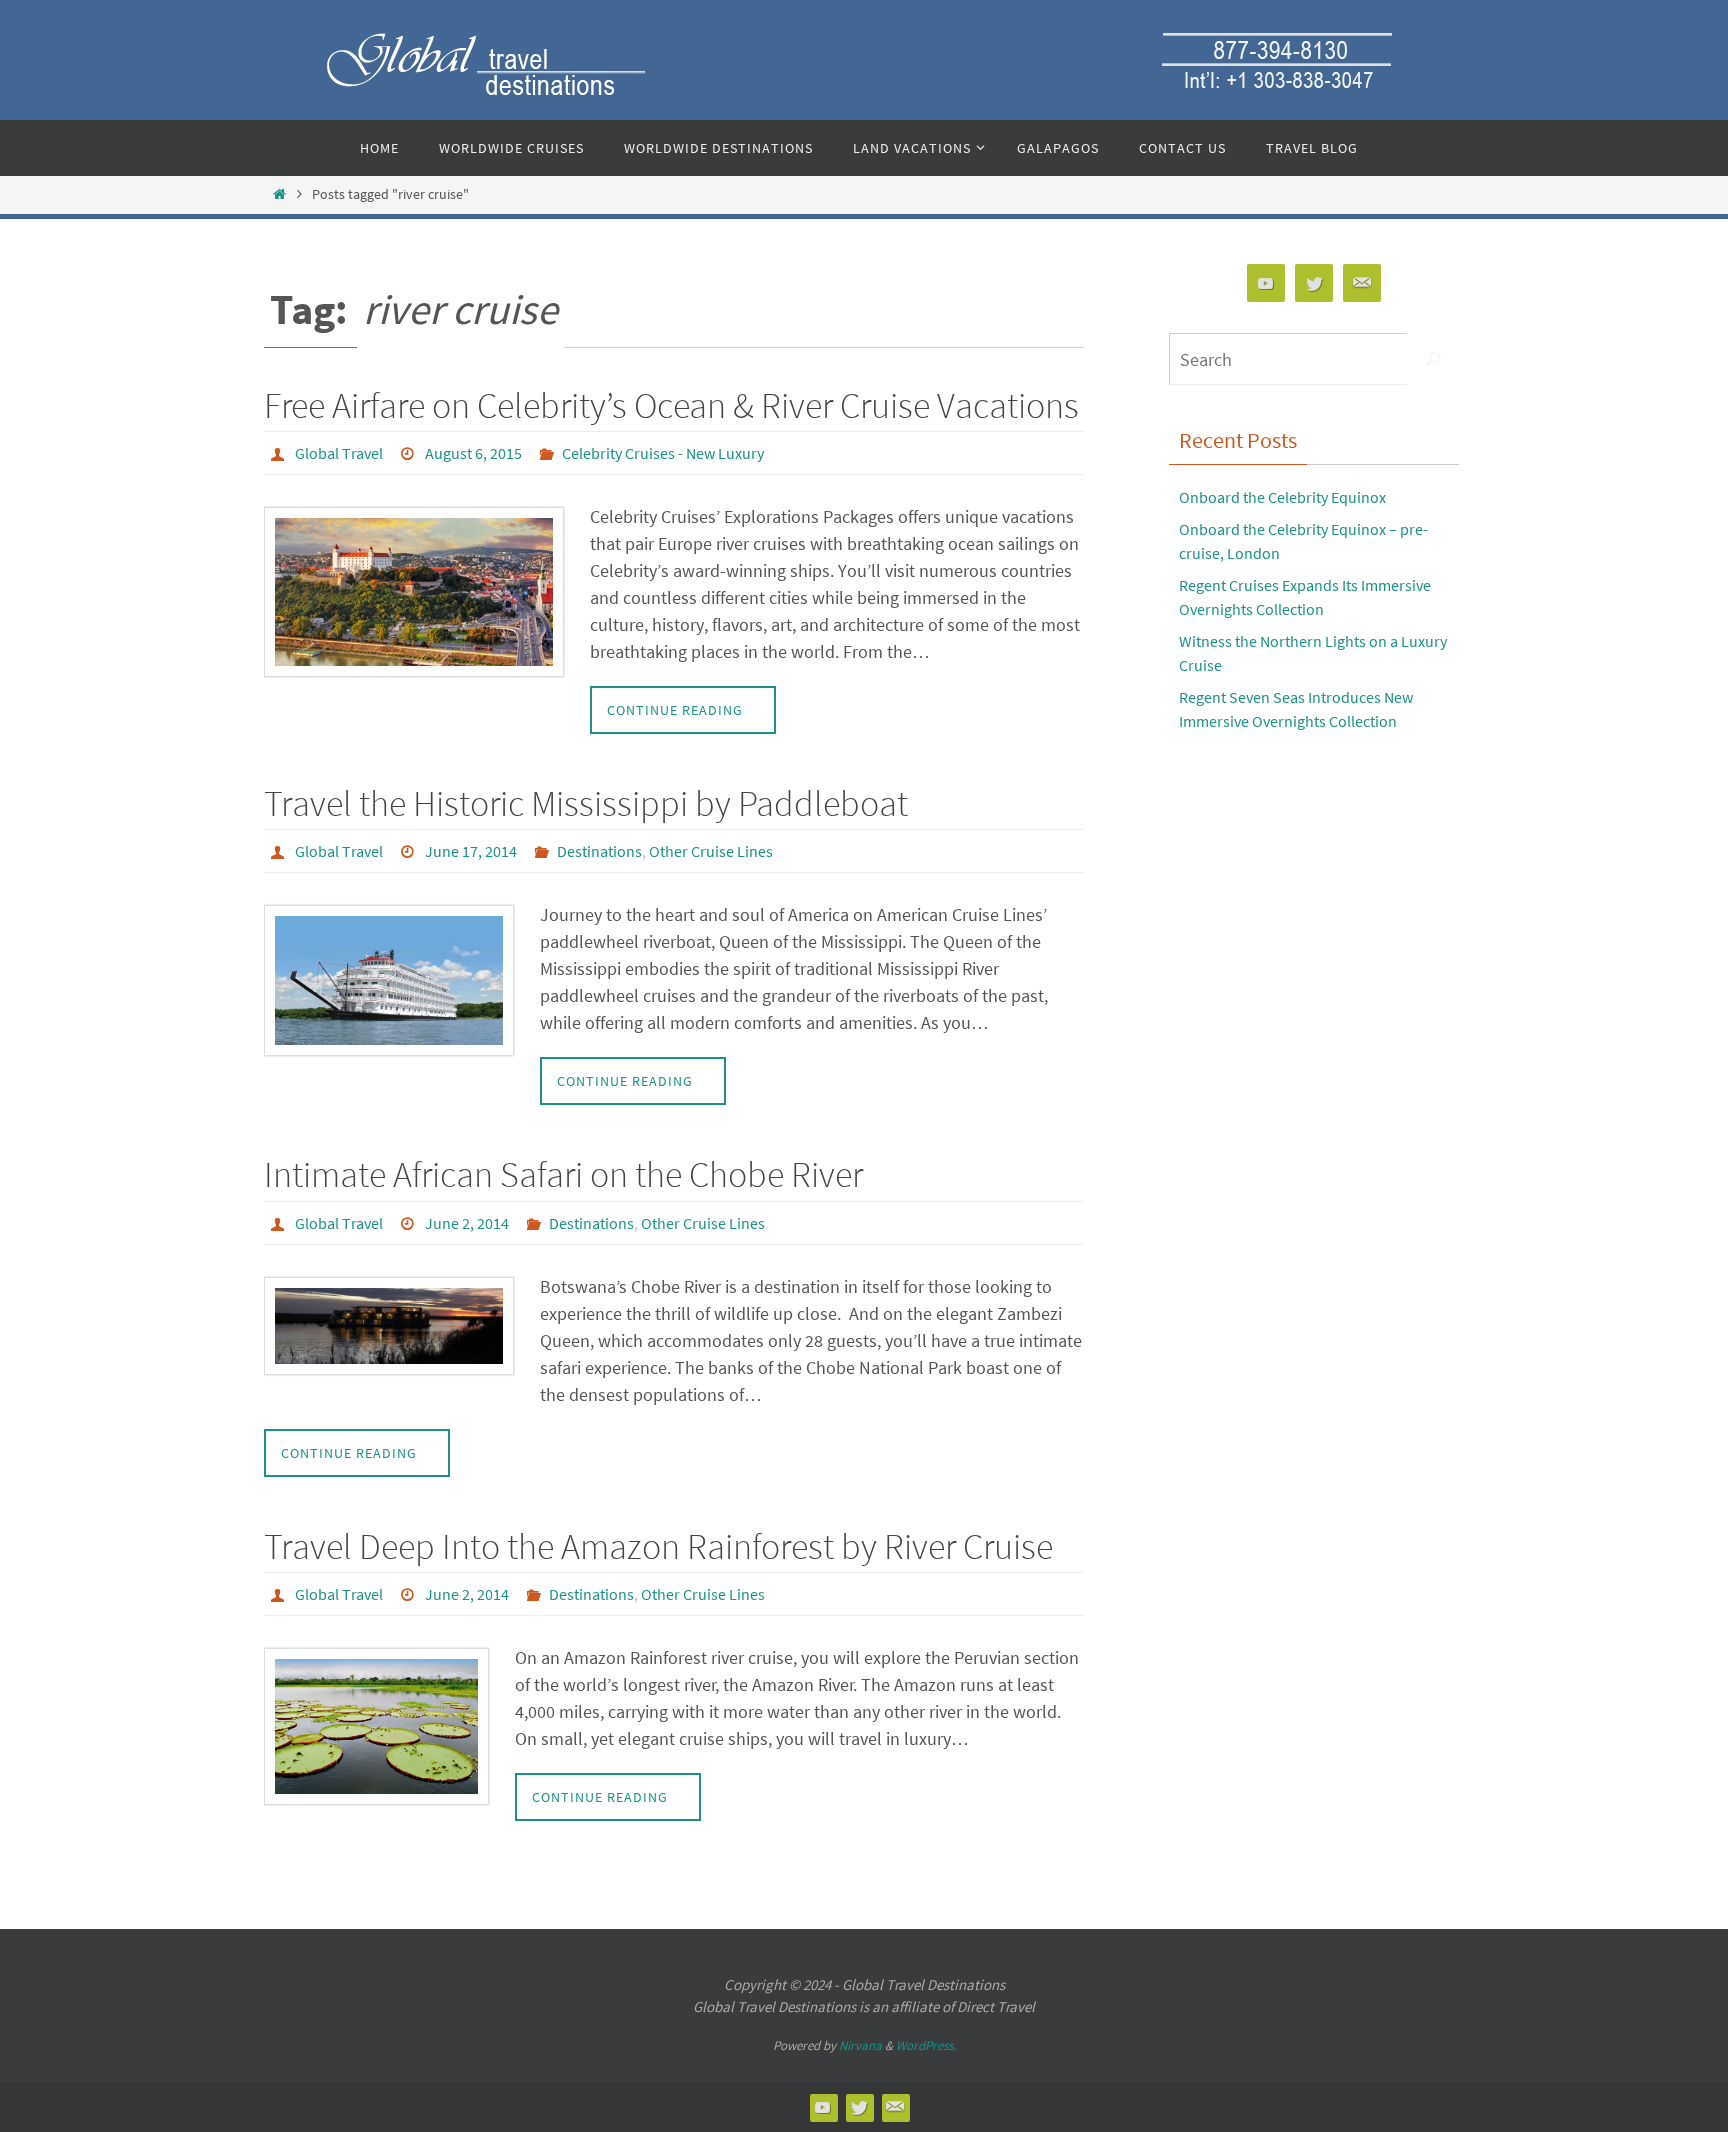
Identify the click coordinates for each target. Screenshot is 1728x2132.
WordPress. (926, 2045)
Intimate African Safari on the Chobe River (563, 1174)
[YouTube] (1266, 283)
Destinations (599, 851)
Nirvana (860, 2045)
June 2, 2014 (467, 1223)
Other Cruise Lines (711, 851)
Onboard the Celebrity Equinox (1282, 497)
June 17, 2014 (471, 851)
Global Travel (339, 453)
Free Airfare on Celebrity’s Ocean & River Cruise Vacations (671, 405)
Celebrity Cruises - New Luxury (663, 453)
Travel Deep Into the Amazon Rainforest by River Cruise (658, 1546)
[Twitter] (1314, 283)
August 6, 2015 (473, 453)
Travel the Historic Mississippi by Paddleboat (586, 803)
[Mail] (1362, 283)
